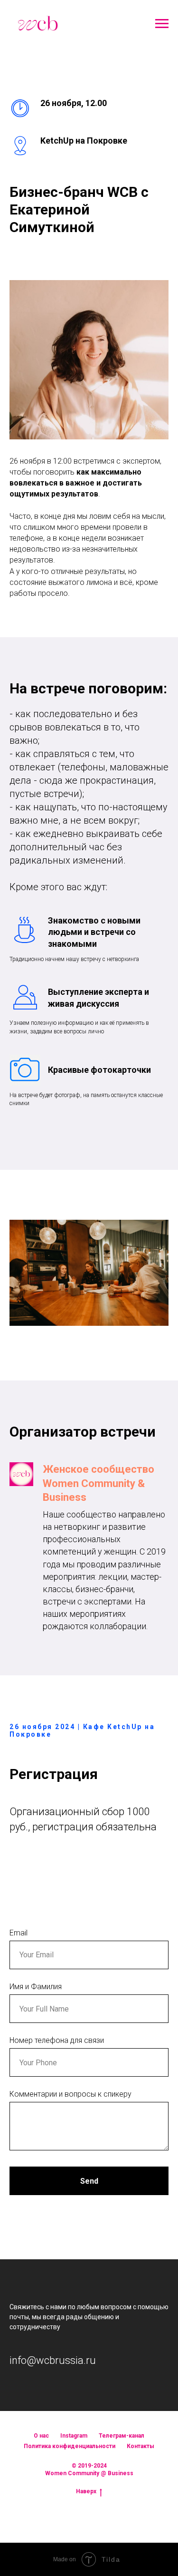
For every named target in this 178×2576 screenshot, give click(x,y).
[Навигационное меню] (162, 24)
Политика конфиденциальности (70, 2446)
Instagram (74, 2436)
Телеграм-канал (122, 2436)
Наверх (86, 2491)
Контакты (141, 2446)
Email (19, 1933)
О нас (41, 2436)
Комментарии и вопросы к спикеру (70, 2094)
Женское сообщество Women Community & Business (98, 1483)
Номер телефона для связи (57, 2040)
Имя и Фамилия (36, 1987)
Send (89, 2181)
